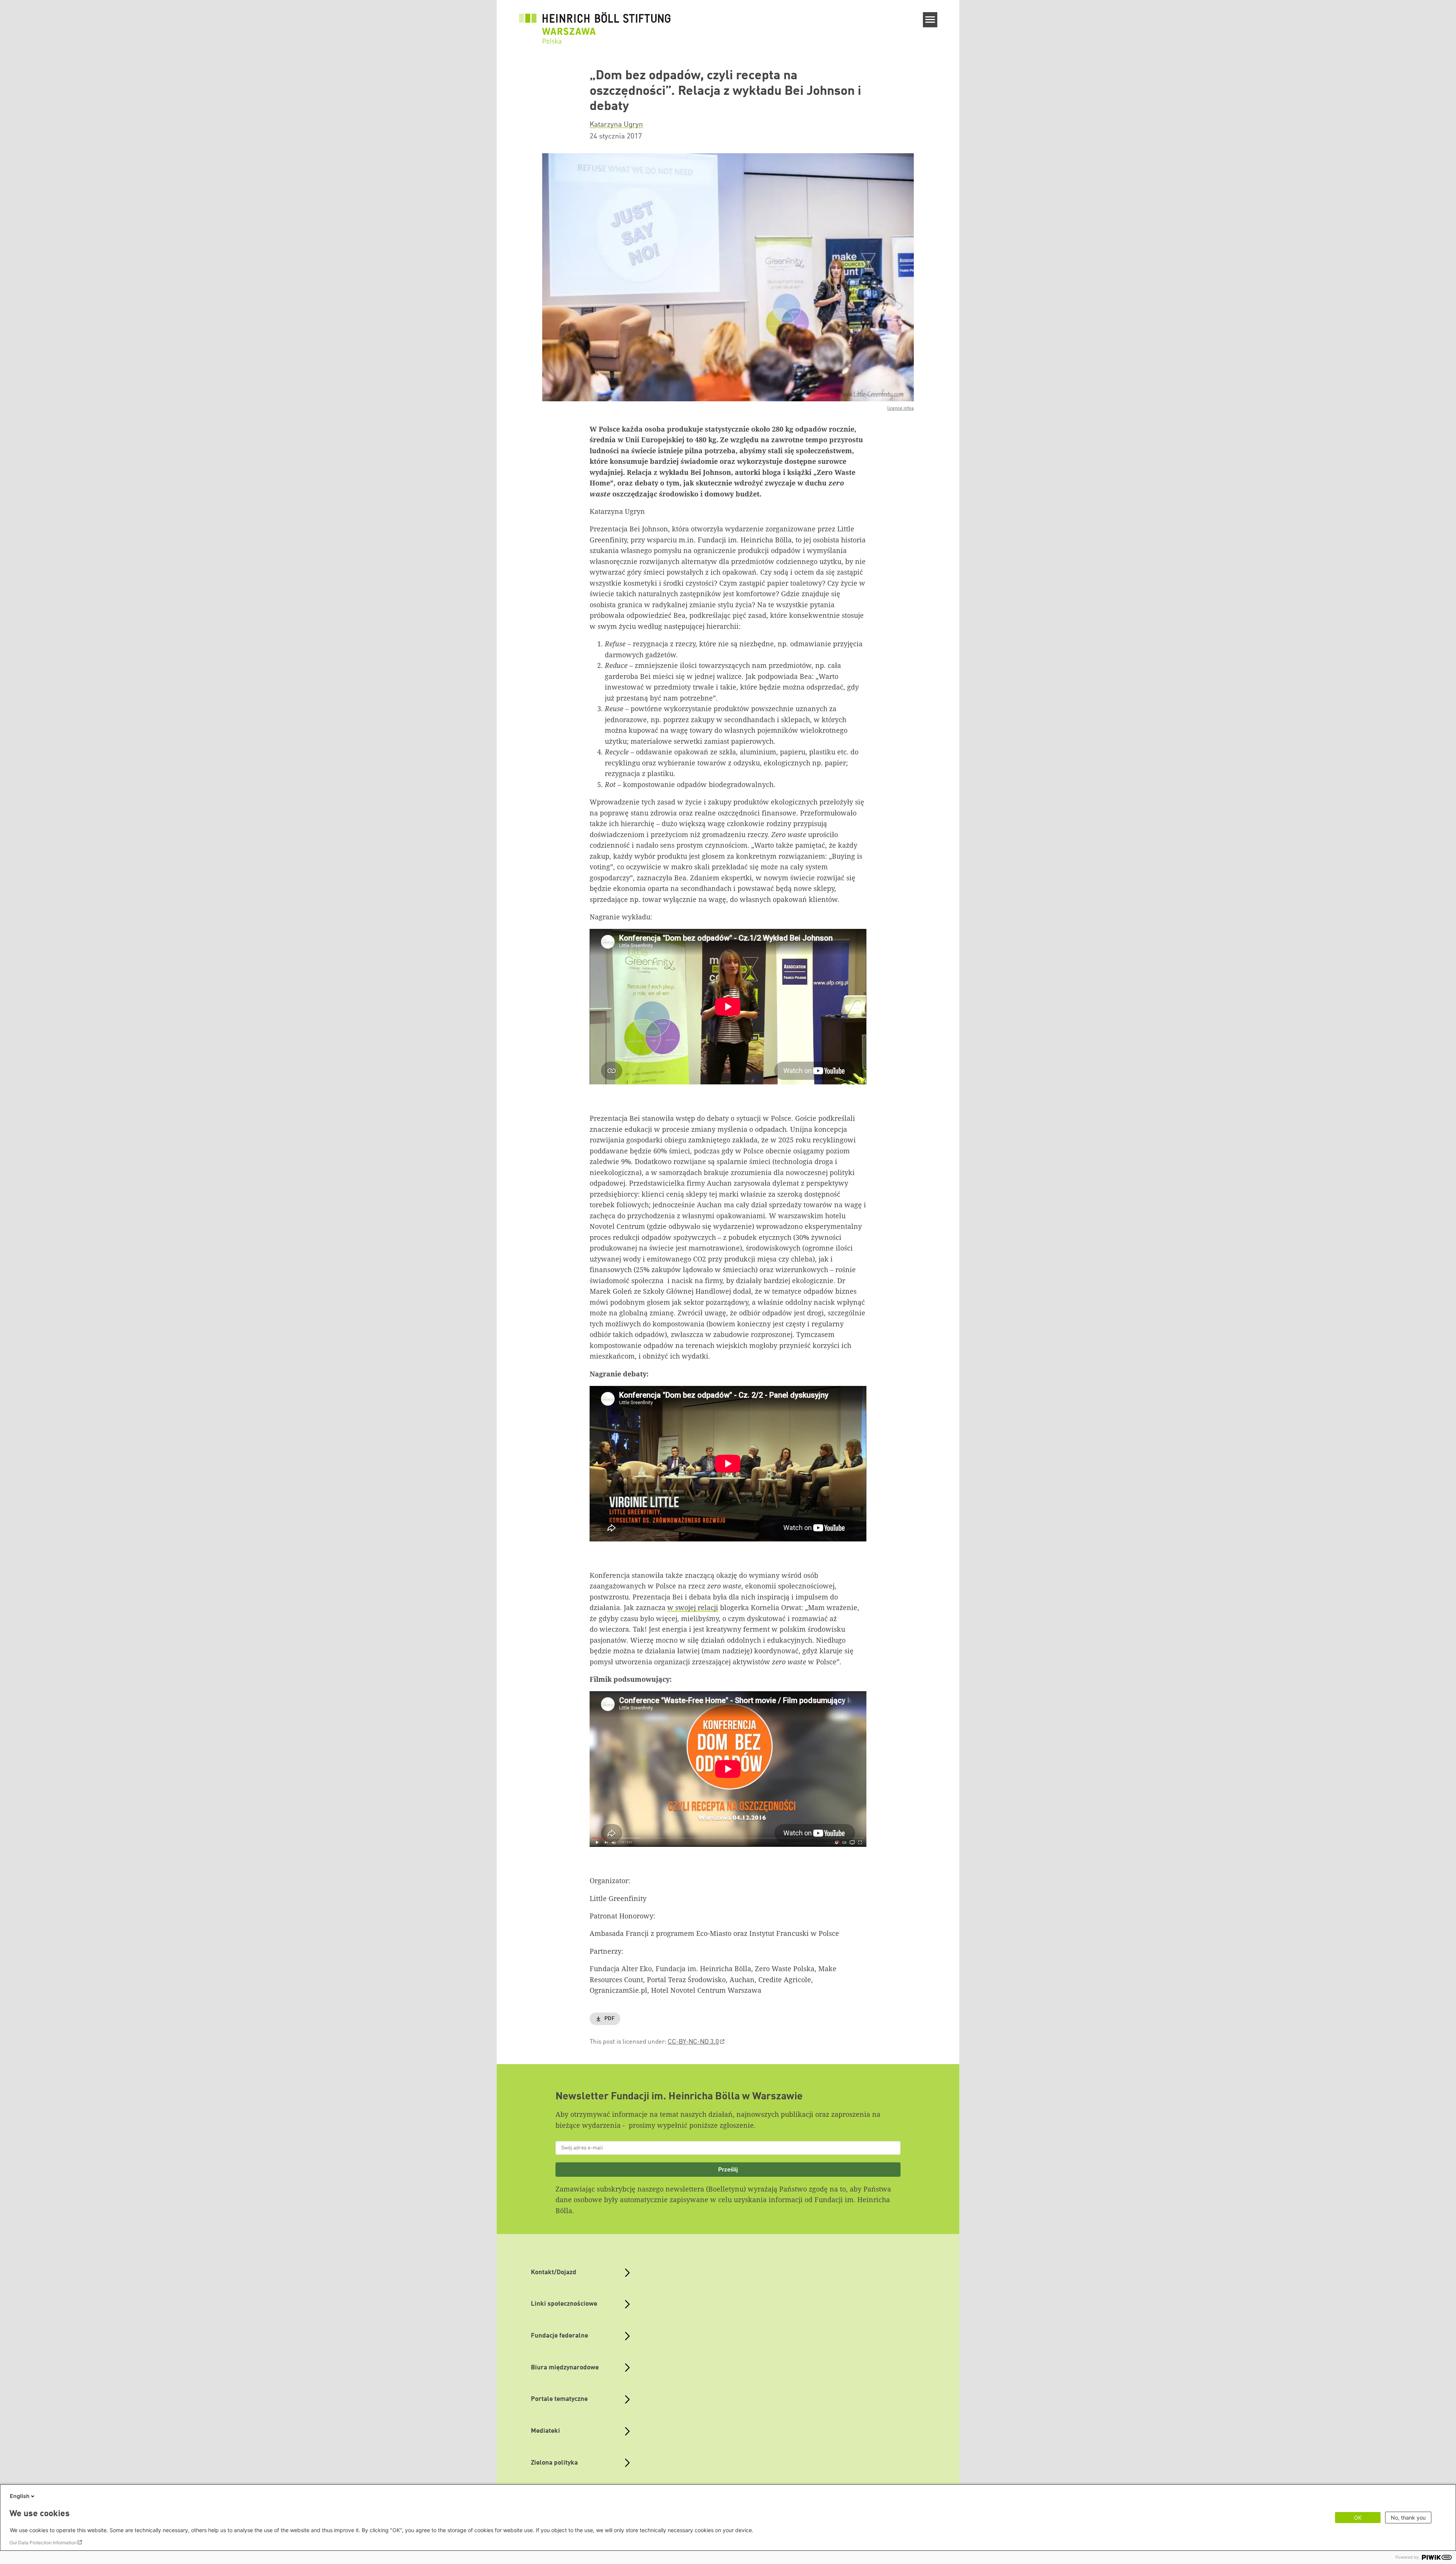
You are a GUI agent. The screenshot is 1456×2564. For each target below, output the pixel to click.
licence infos (901, 408)
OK (1358, 2518)
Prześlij (728, 2169)
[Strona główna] (595, 24)
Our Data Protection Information (43, 2543)
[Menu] (930, 20)
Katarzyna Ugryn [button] (616, 125)
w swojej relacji (693, 1607)
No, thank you (1408, 2518)
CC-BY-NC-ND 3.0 (693, 2042)
